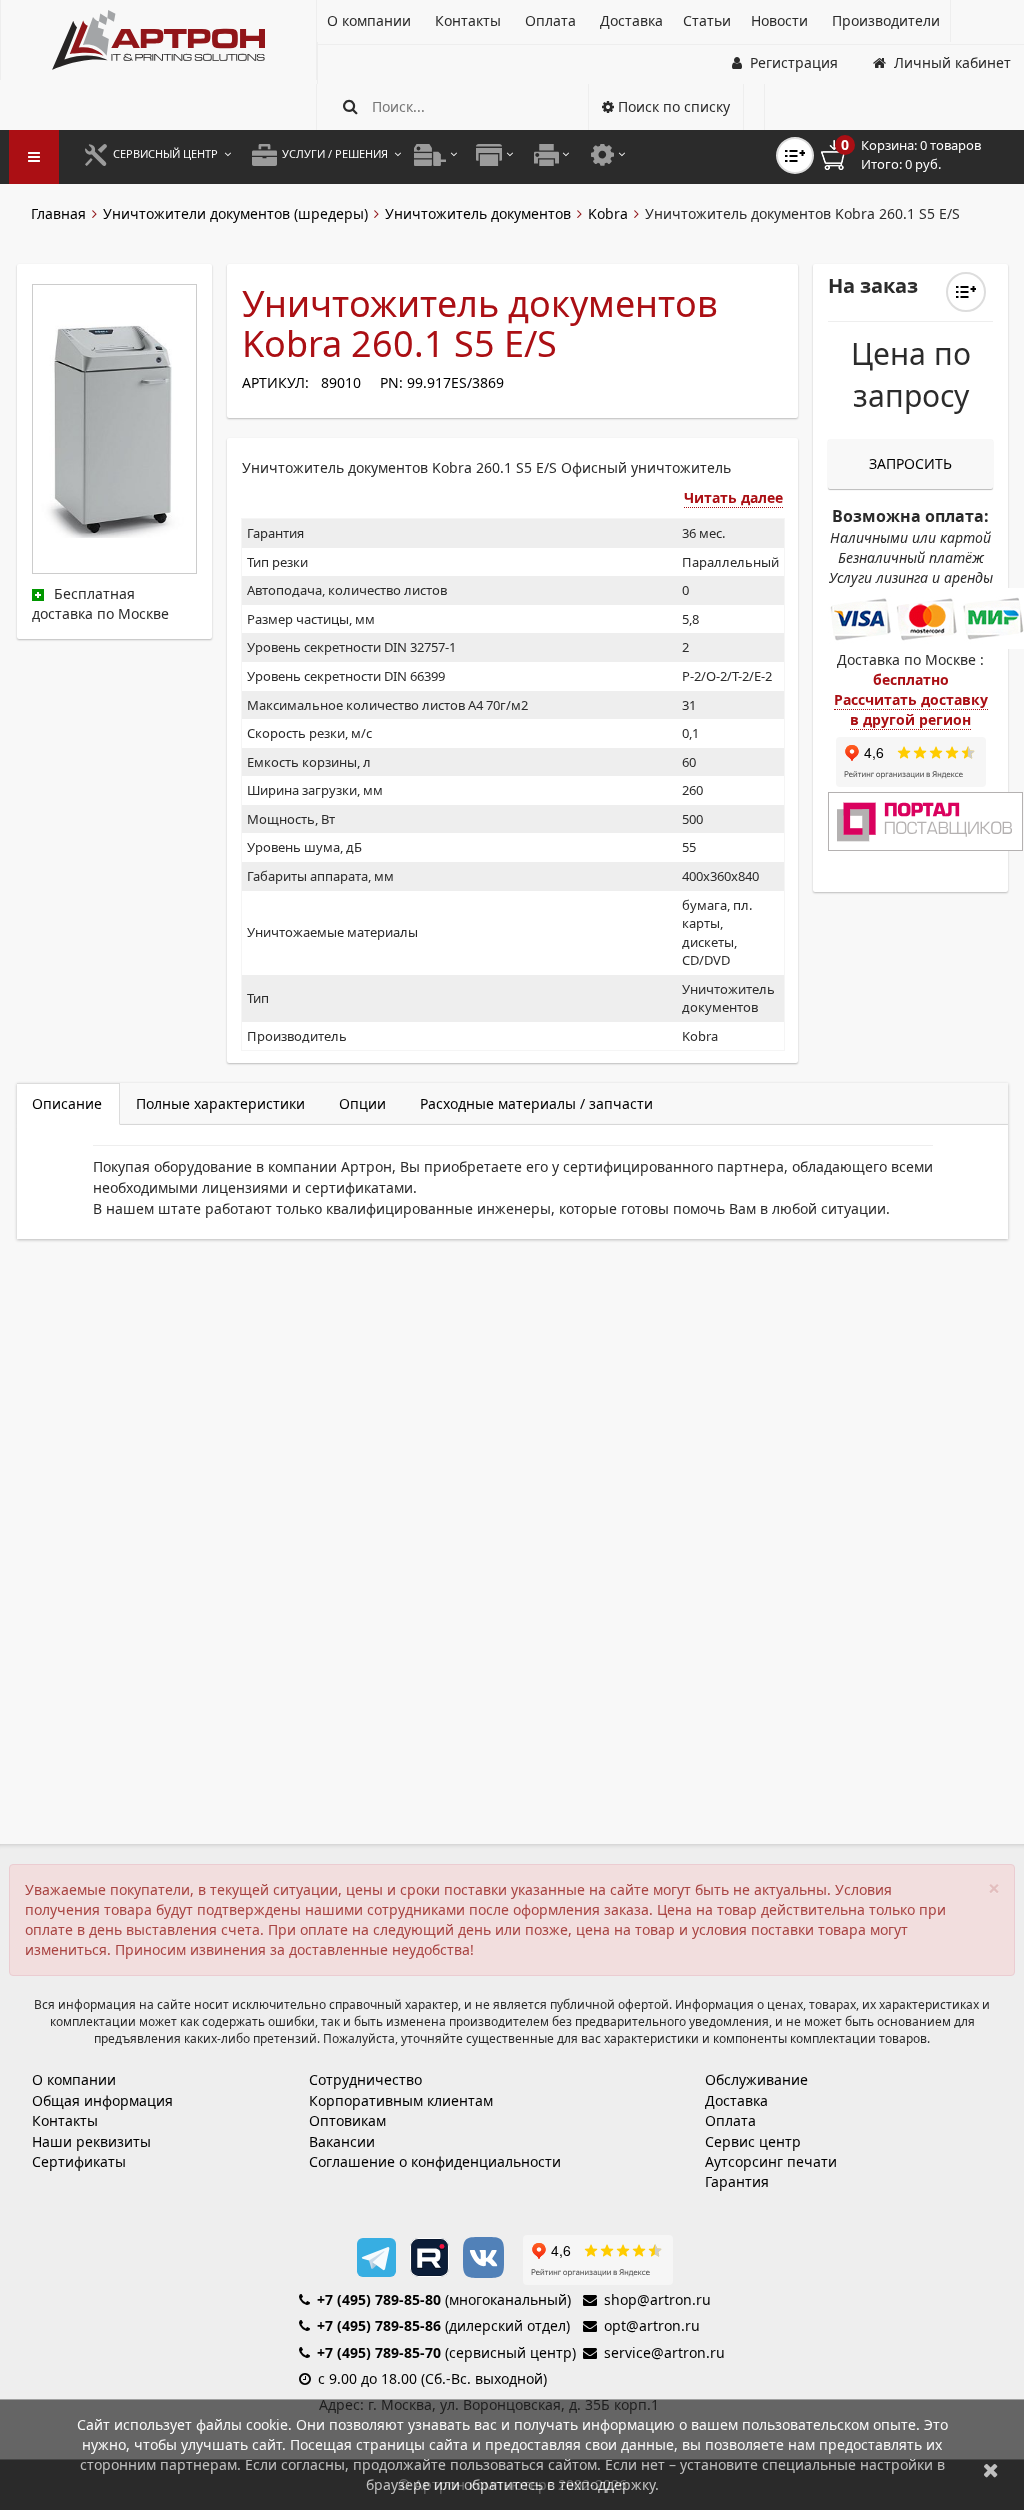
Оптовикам (347, 2120)
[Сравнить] (966, 292)
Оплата (730, 2120)
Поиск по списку (672, 106)
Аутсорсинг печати (771, 2161)
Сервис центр (753, 2141)
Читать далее (733, 497)
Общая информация (102, 2100)
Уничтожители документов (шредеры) (235, 213)
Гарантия (737, 2181)
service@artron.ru (664, 2352)
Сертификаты (79, 2161)
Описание (67, 1103)
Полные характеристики (220, 1103)
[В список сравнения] (795, 155)
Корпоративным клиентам (401, 2100)
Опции (362, 1103)
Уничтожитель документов (478, 213)
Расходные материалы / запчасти (536, 1103)
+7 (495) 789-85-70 (379, 2352)
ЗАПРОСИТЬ (910, 463)
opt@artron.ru (652, 2325)
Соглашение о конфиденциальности (435, 2161)
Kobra (608, 213)
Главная (58, 213)
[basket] (915, 155)
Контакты (65, 2120)
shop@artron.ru (657, 2299)
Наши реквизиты (91, 2141)
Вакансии (342, 2141)
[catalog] (34, 157)
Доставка (736, 2100)
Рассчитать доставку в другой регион (911, 709)
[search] (350, 106)
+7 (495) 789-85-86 (379, 2325)
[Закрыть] (991, 2469)
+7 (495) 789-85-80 (379, 2299)
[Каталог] (158, 40)
